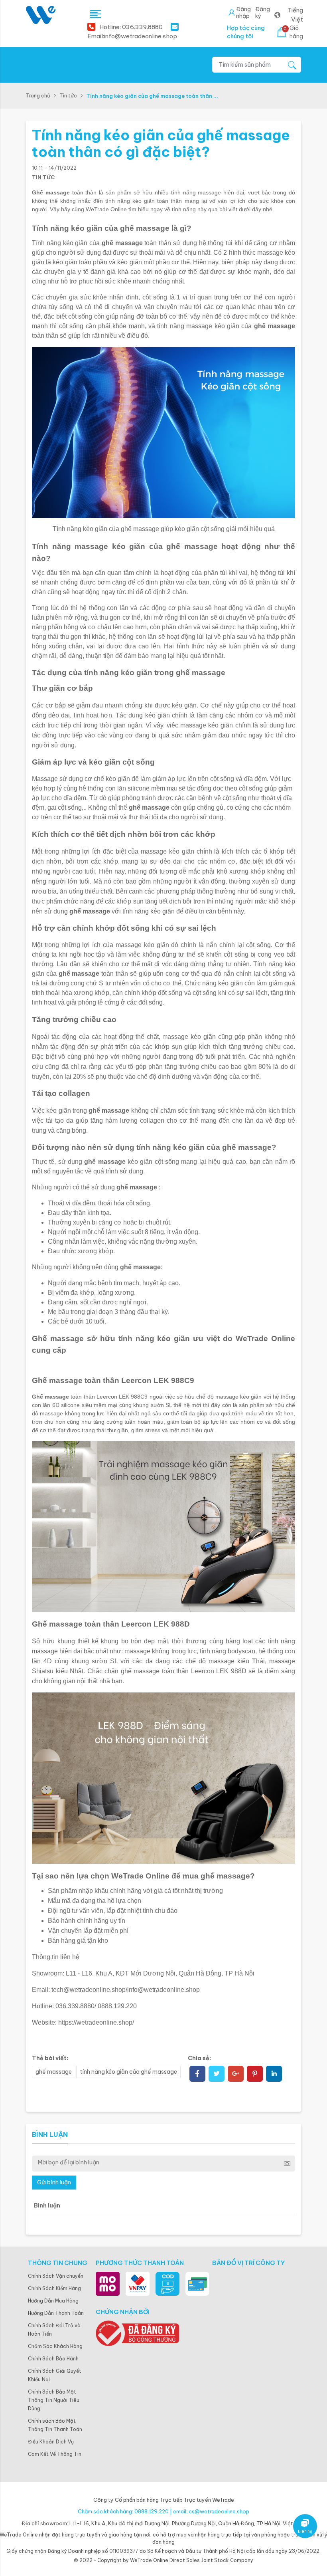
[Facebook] (197, 2075)
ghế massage (54, 2072)
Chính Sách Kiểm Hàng (54, 2288)
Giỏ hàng (293, 32)
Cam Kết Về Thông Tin (55, 2454)
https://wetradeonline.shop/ (96, 2022)
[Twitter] (217, 2075)
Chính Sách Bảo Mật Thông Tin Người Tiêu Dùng (54, 2400)
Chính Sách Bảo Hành (53, 2359)
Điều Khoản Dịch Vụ (51, 2442)
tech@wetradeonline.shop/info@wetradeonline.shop (126, 1990)
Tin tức (68, 95)
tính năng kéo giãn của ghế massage (128, 2072)
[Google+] (236, 2075)
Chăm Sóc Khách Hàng (55, 2346)
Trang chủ (38, 95)
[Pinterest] (255, 2075)
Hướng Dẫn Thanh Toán (56, 2313)
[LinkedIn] (274, 2075)
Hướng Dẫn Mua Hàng (53, 2301)
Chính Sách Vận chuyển (56, 2276)
